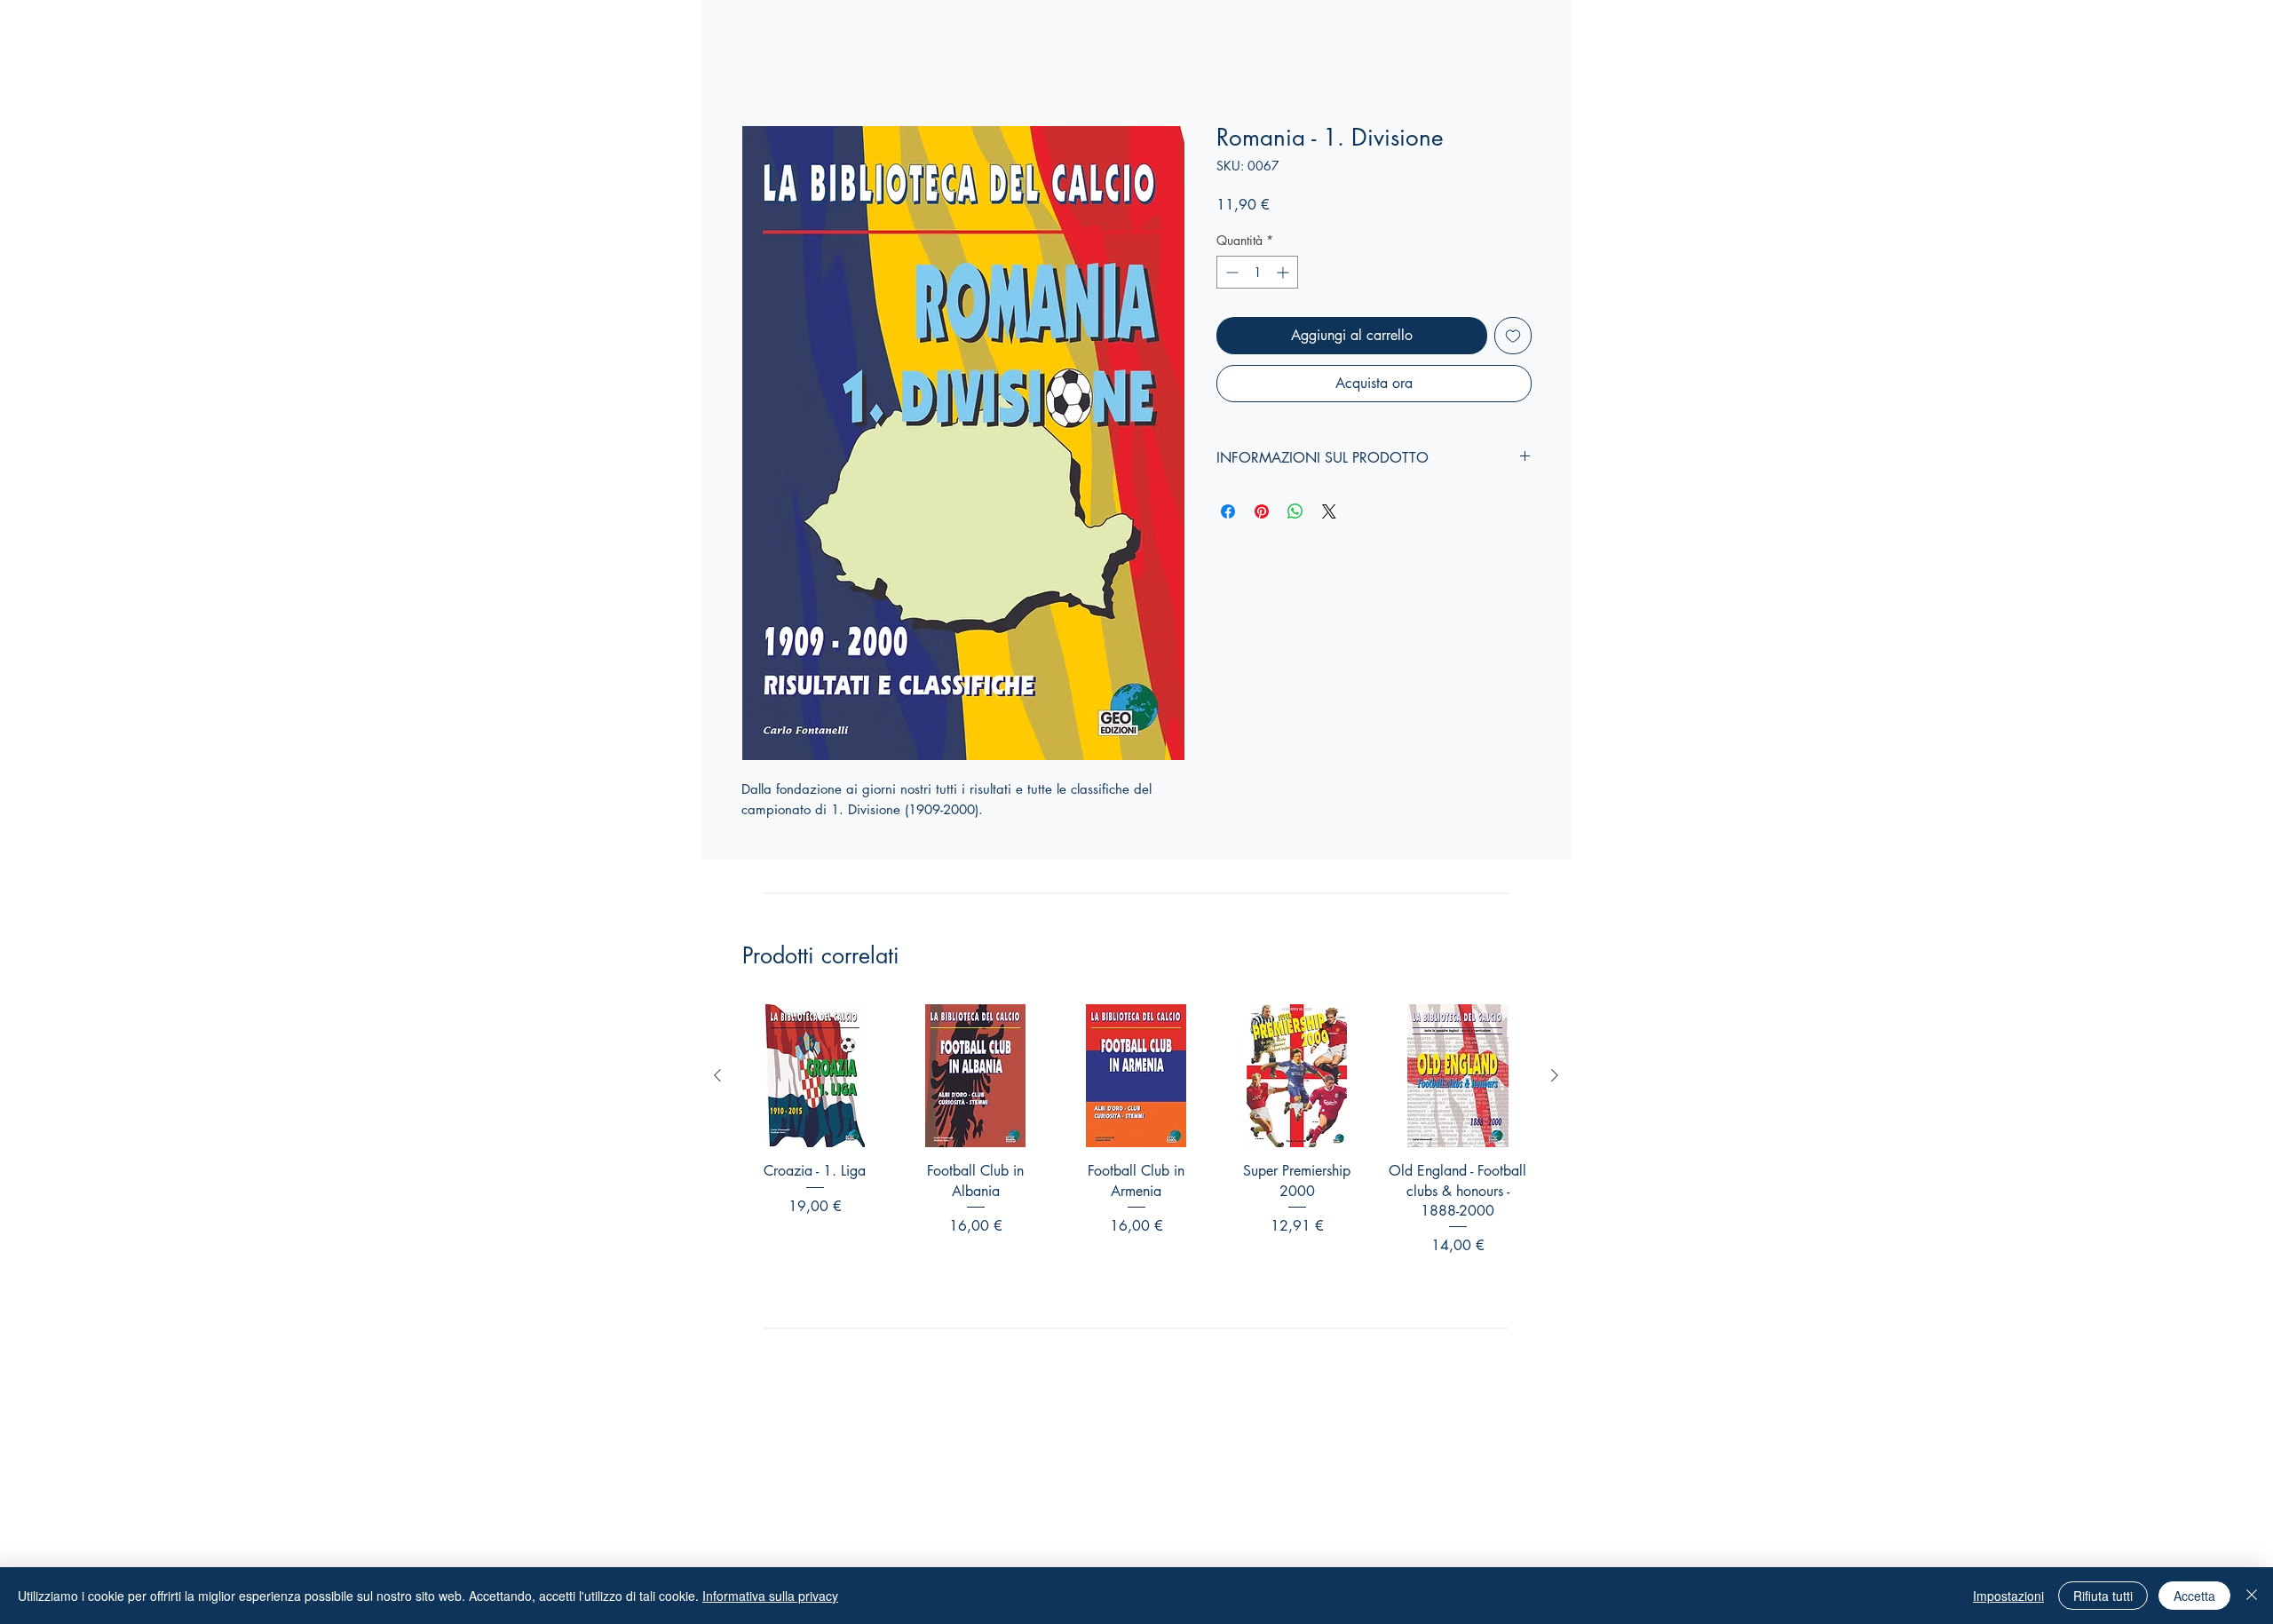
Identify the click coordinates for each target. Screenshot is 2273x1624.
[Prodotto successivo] (1555, 1075)
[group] (1136, 1153)
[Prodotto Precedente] (717, 1075)
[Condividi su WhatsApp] (1295, 511)
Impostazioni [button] (2008, 1596)
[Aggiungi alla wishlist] (1513, 336)
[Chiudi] (2252, 1596)
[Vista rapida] (815, 1076)
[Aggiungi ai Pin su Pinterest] (1262, 511)
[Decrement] (1230, 272)
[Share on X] (1329, 511)
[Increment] (1284, 272)
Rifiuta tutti (2103, 1596)
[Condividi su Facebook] (1228, 511)
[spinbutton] (1257, 272)
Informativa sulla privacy (770, 1596)
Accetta (2194, 1596)
